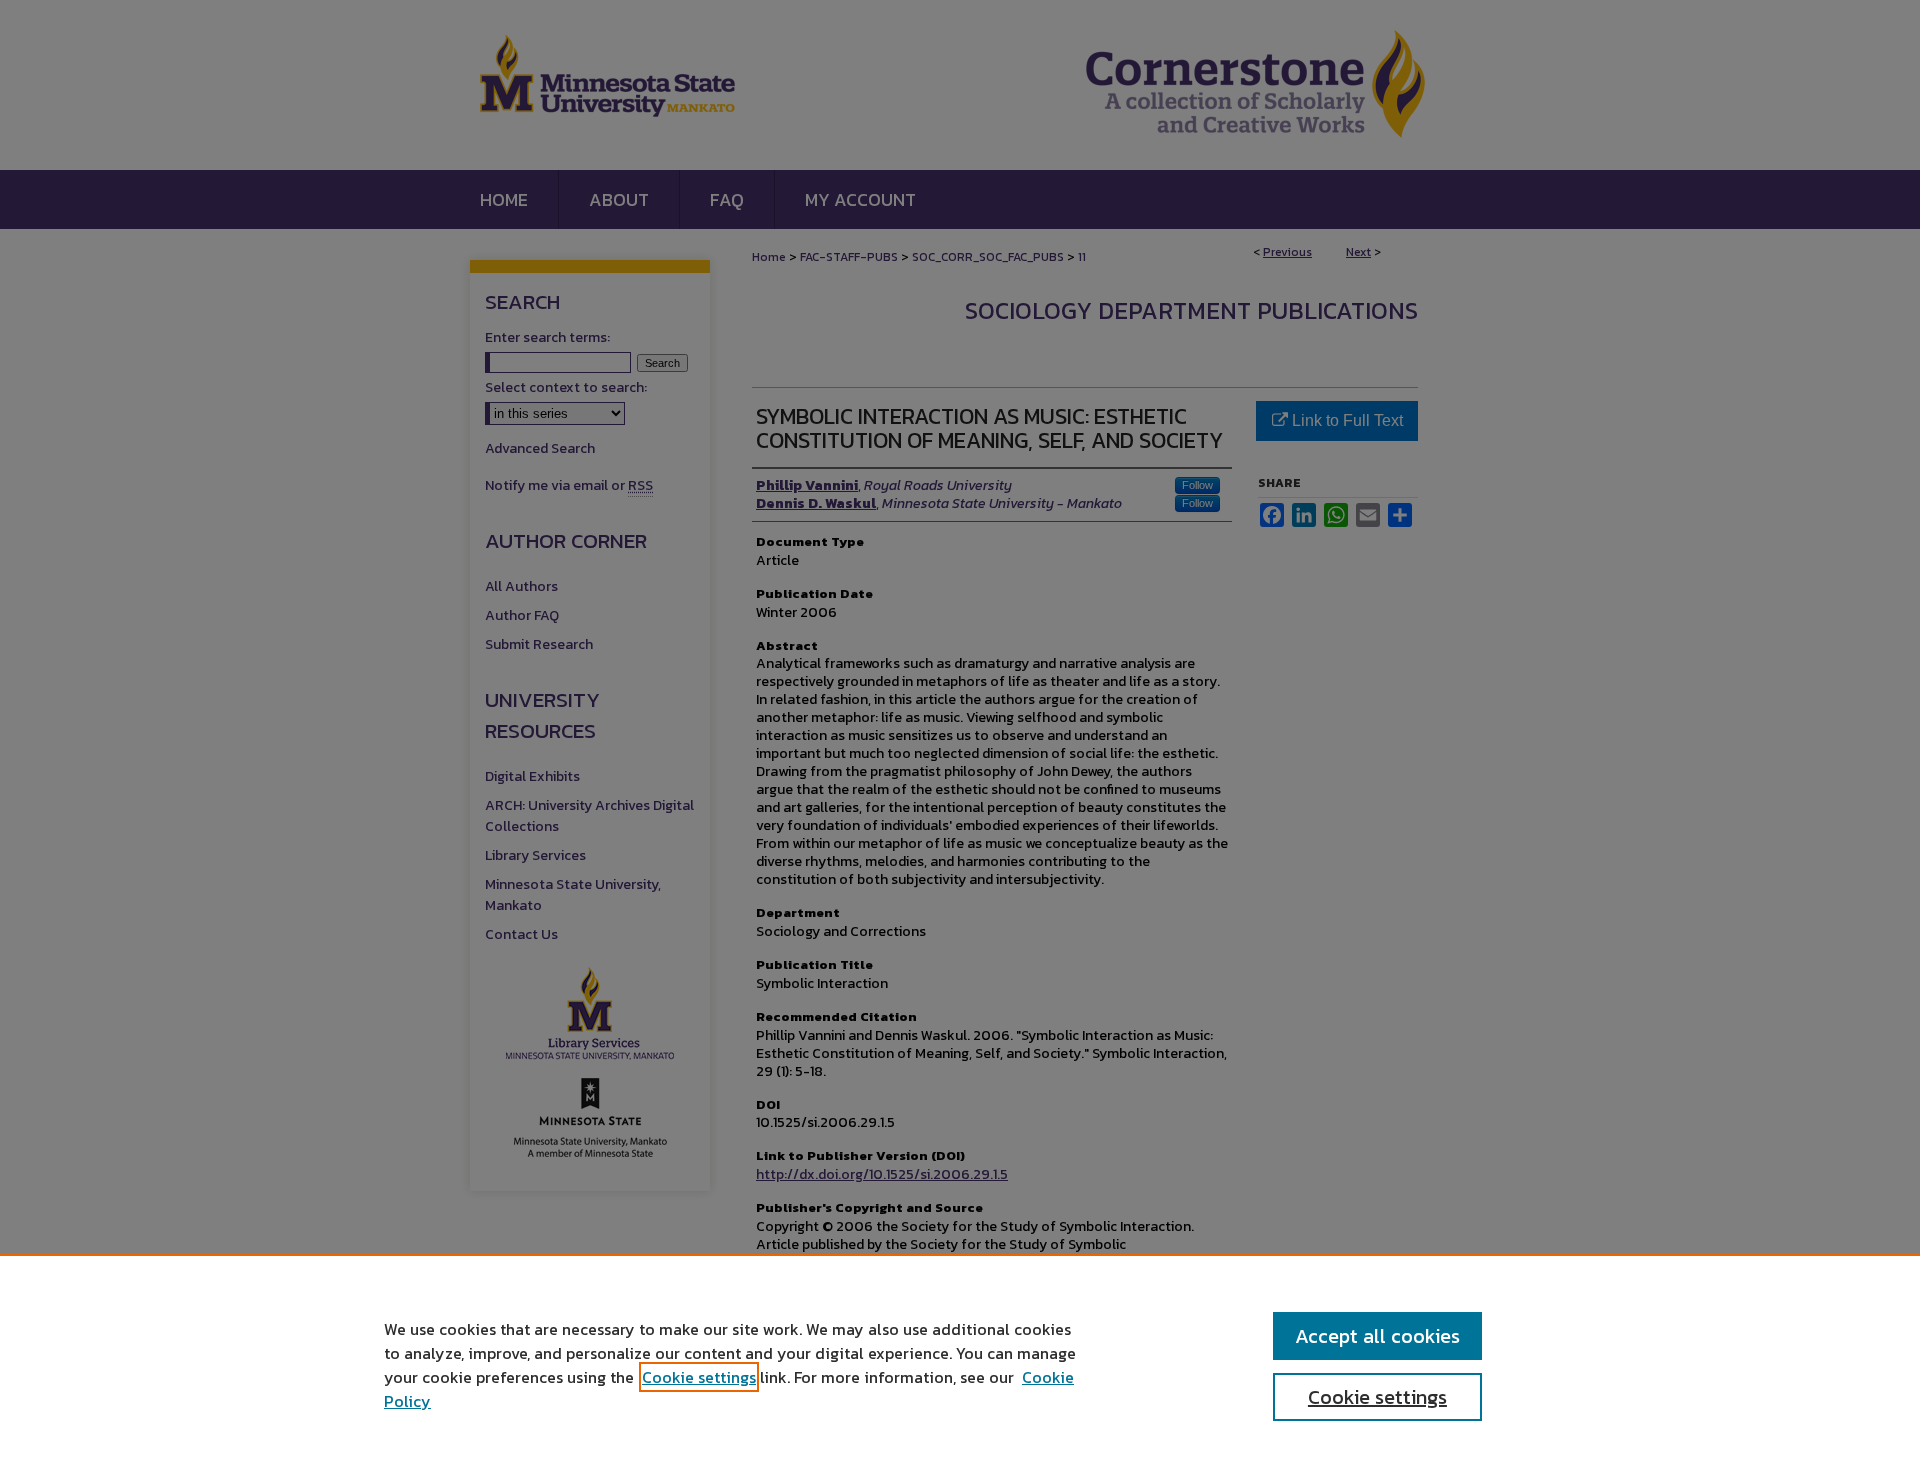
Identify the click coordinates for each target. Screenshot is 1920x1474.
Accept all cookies (1377, 1336)
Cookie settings (699, 1377)
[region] (960, 1364)
